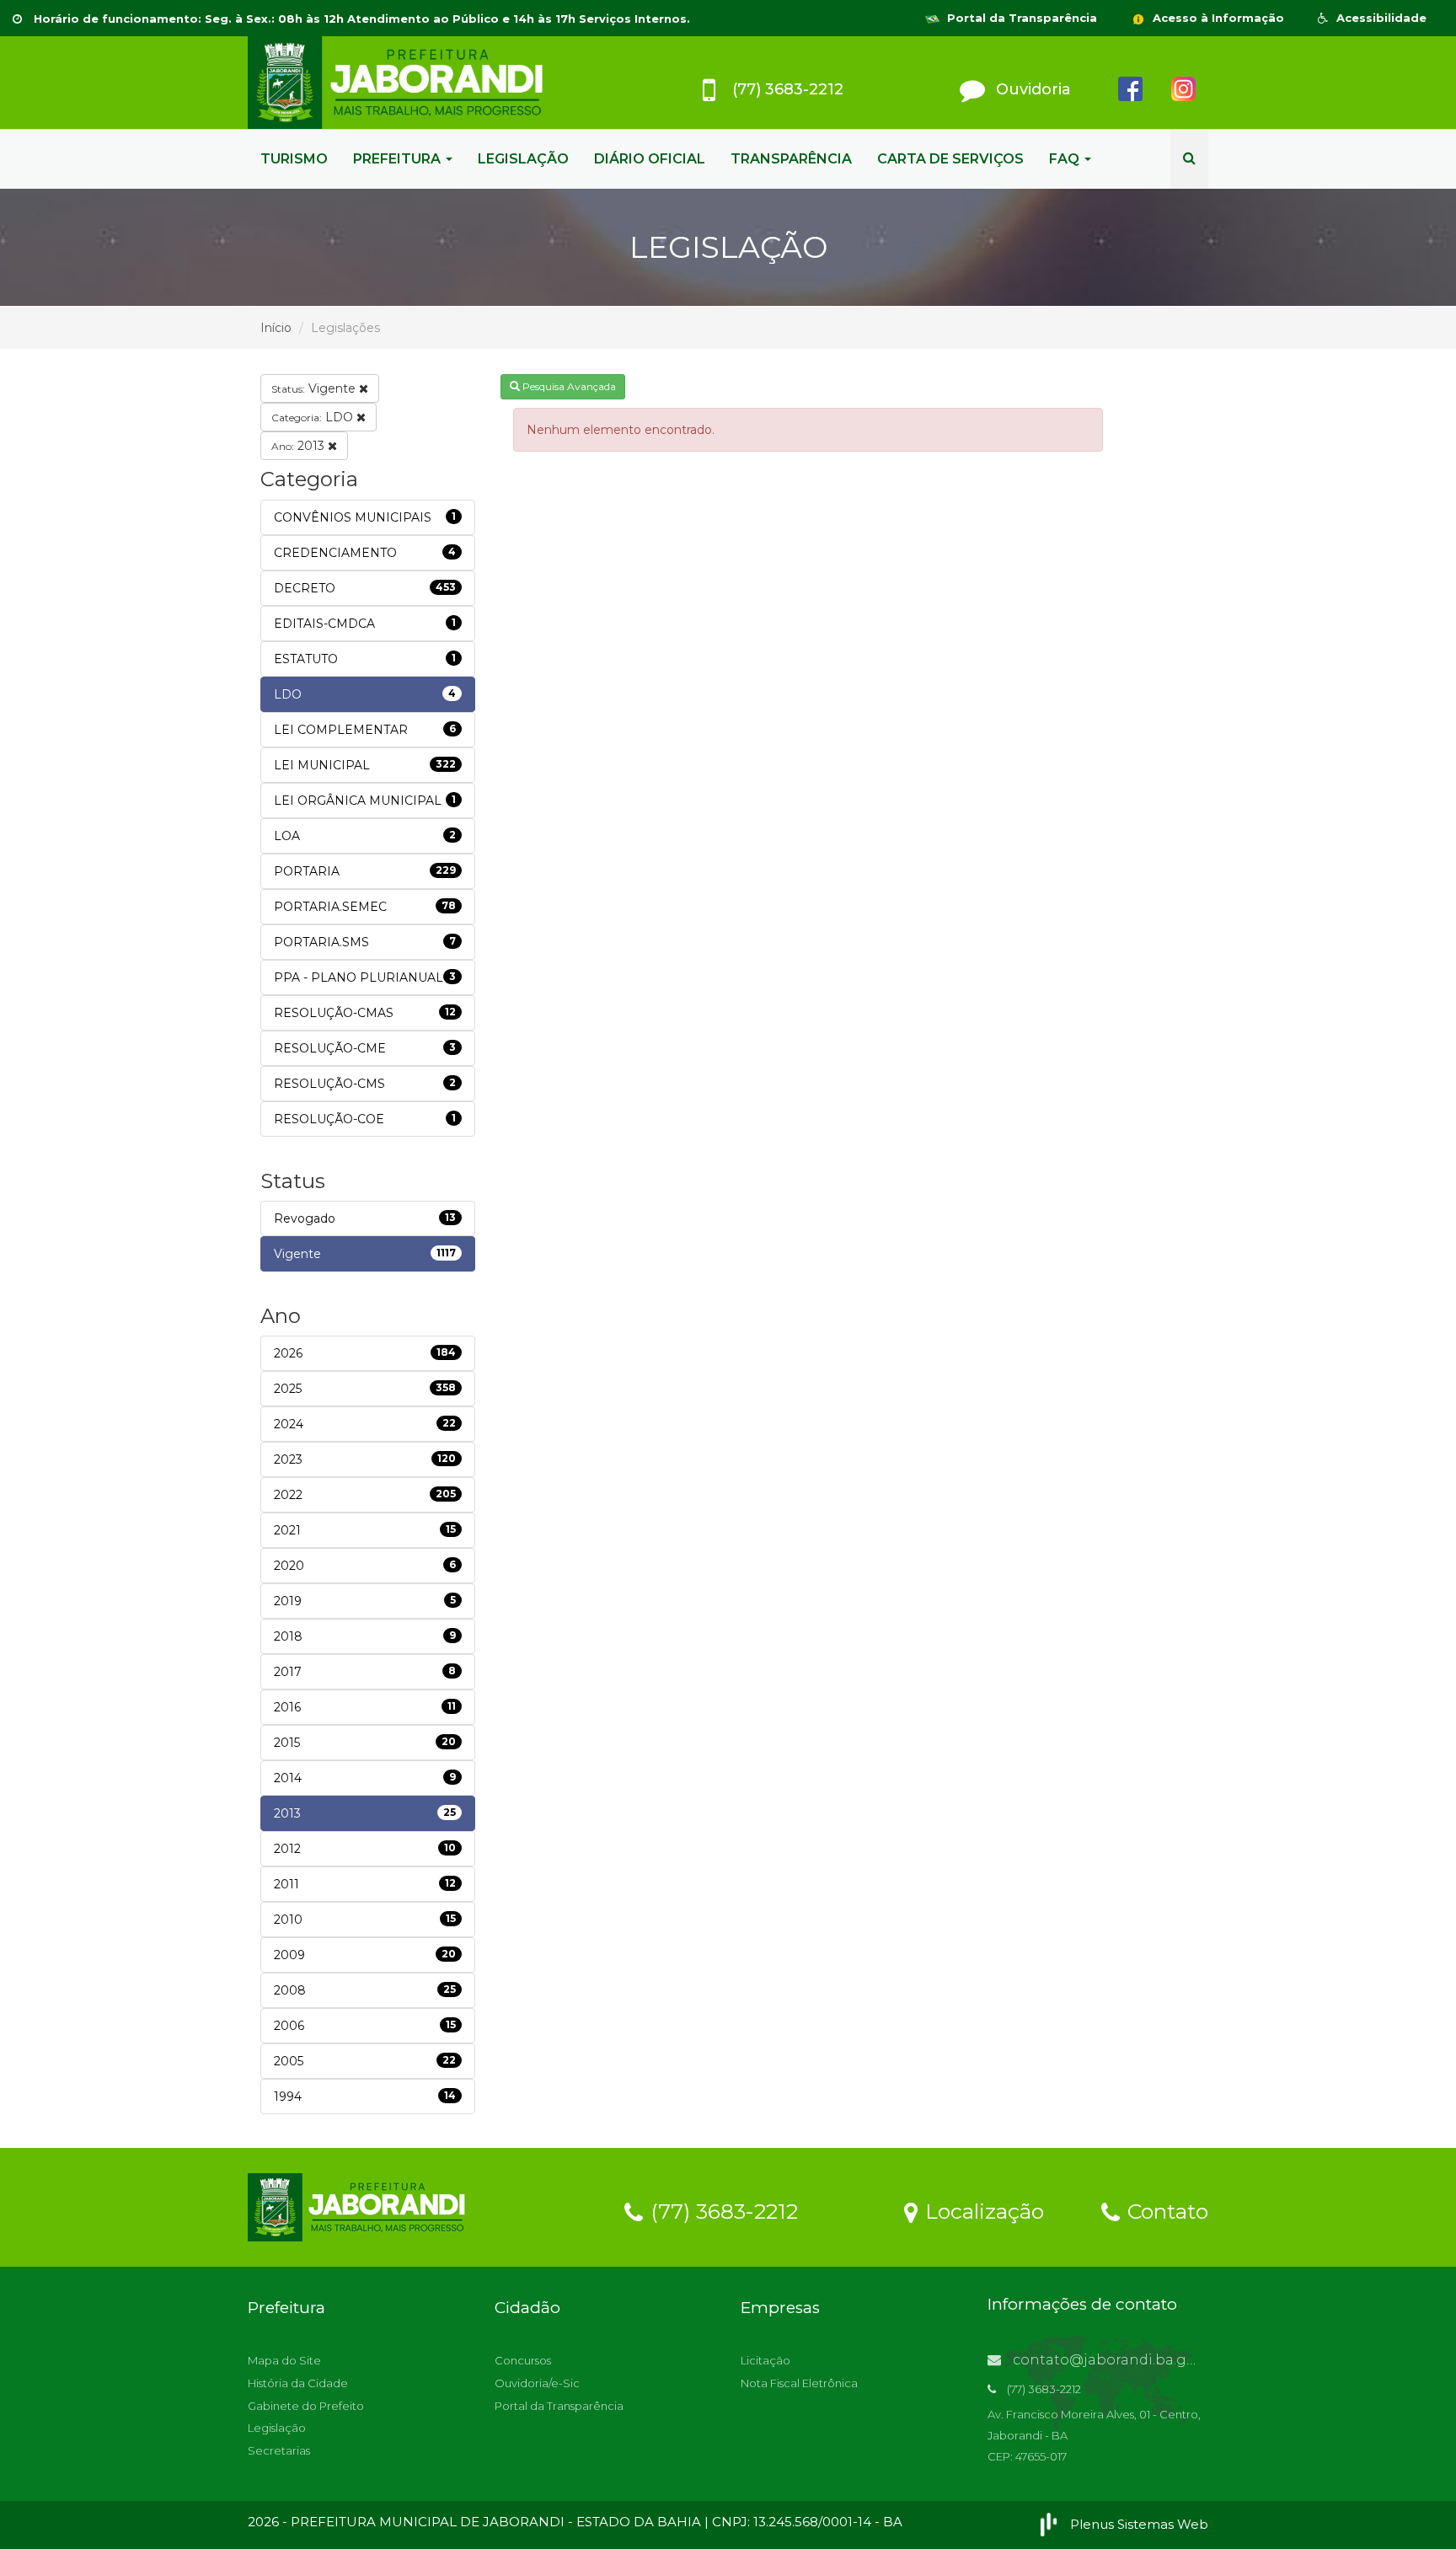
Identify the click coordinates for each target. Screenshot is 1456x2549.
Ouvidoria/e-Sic (537, 2383)
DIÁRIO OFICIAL (650, 159)
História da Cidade (298, 2383)
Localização (982, 2210)
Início (276, 328)
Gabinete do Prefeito (306, 2406)
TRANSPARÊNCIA (791, 159)
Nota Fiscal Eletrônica (799, 2383)
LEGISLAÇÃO (523, 159)
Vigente (315, 388)
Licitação (765, 2360)
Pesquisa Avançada (568, 386)
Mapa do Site (284, 2360)
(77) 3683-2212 (721, 2210)
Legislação (277, 2428)
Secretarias (279, 2450)
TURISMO (294, 159)
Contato (1165, 2210)
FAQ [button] (1066, 159)
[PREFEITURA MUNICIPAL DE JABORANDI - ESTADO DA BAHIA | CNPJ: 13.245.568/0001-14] (399, 83)
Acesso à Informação (1217, 18)
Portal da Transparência (1020, 18)
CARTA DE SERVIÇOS (950, 159)
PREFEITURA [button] (399, 159)
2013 (300, 446)
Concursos (523, 2360)
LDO (314, 417)
